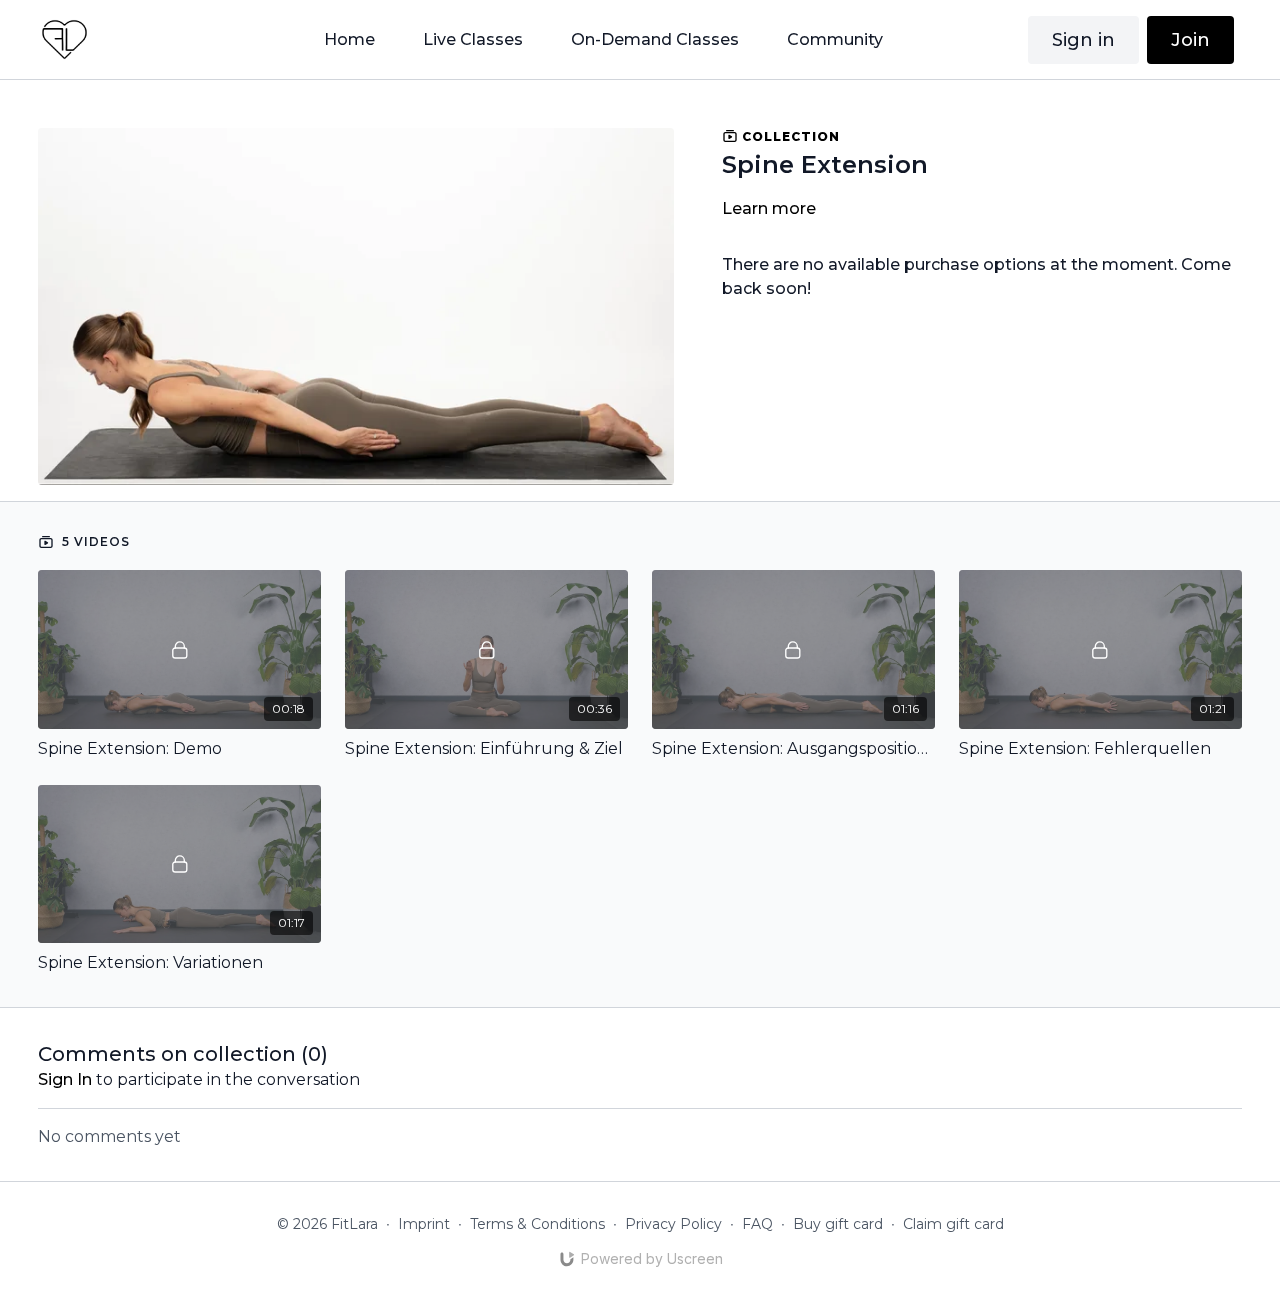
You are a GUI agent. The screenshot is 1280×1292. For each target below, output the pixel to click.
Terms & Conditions (537, 1224)
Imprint (424, 1224)
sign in (65, 1079)
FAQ (757, 1224)
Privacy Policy (673, 1224)
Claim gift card (953, 1224)
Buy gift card (838, 1224)
